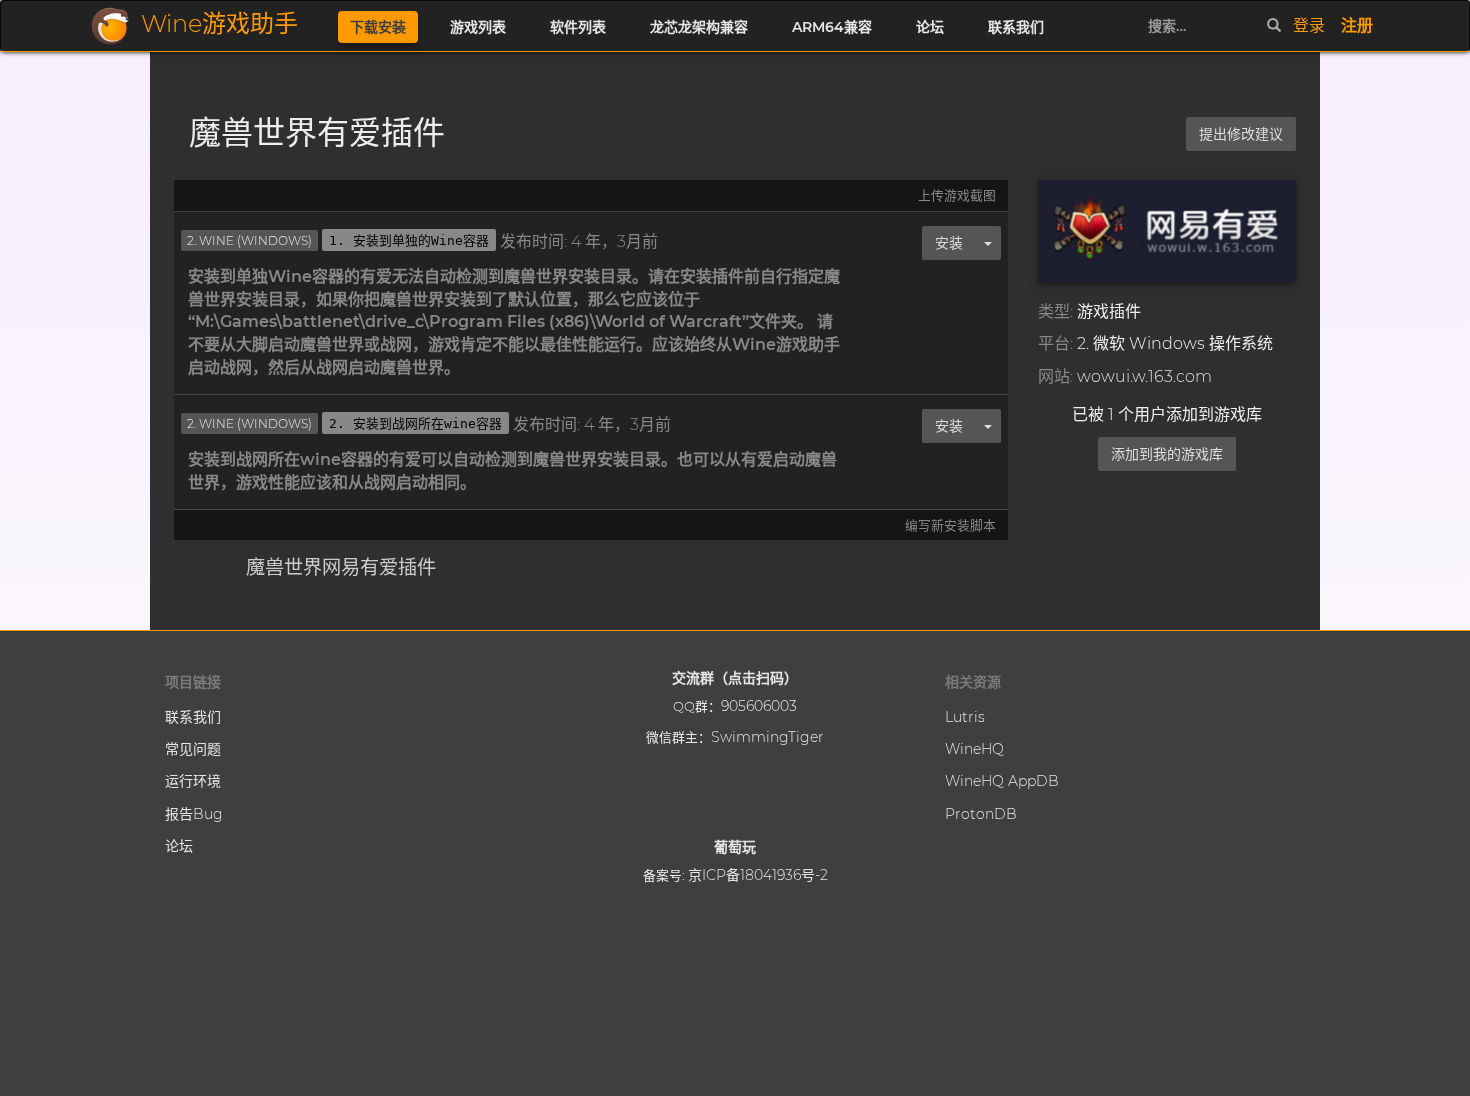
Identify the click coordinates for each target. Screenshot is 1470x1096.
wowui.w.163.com (1144, 376)
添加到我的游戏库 (1167, 454)
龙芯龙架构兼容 (699, 27)
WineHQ (974, 749)
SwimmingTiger (767, 737)
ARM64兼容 (832, 27)
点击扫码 (756, 678)
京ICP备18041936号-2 (758, 875)
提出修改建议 (1241, 134)
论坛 (930, 27)
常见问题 (193, 749)
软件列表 (578, 27)
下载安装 (378, 27)
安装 (949, 243)
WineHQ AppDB (1002, 781)
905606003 (759, 706)
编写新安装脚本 (950, 525)
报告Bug (194, 814)
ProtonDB (981, 814)
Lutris (965, 717)
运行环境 (193, 781)
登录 (1309, 25)
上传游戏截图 (957, 195)
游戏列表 (478, 27)
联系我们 (1016, 27)
